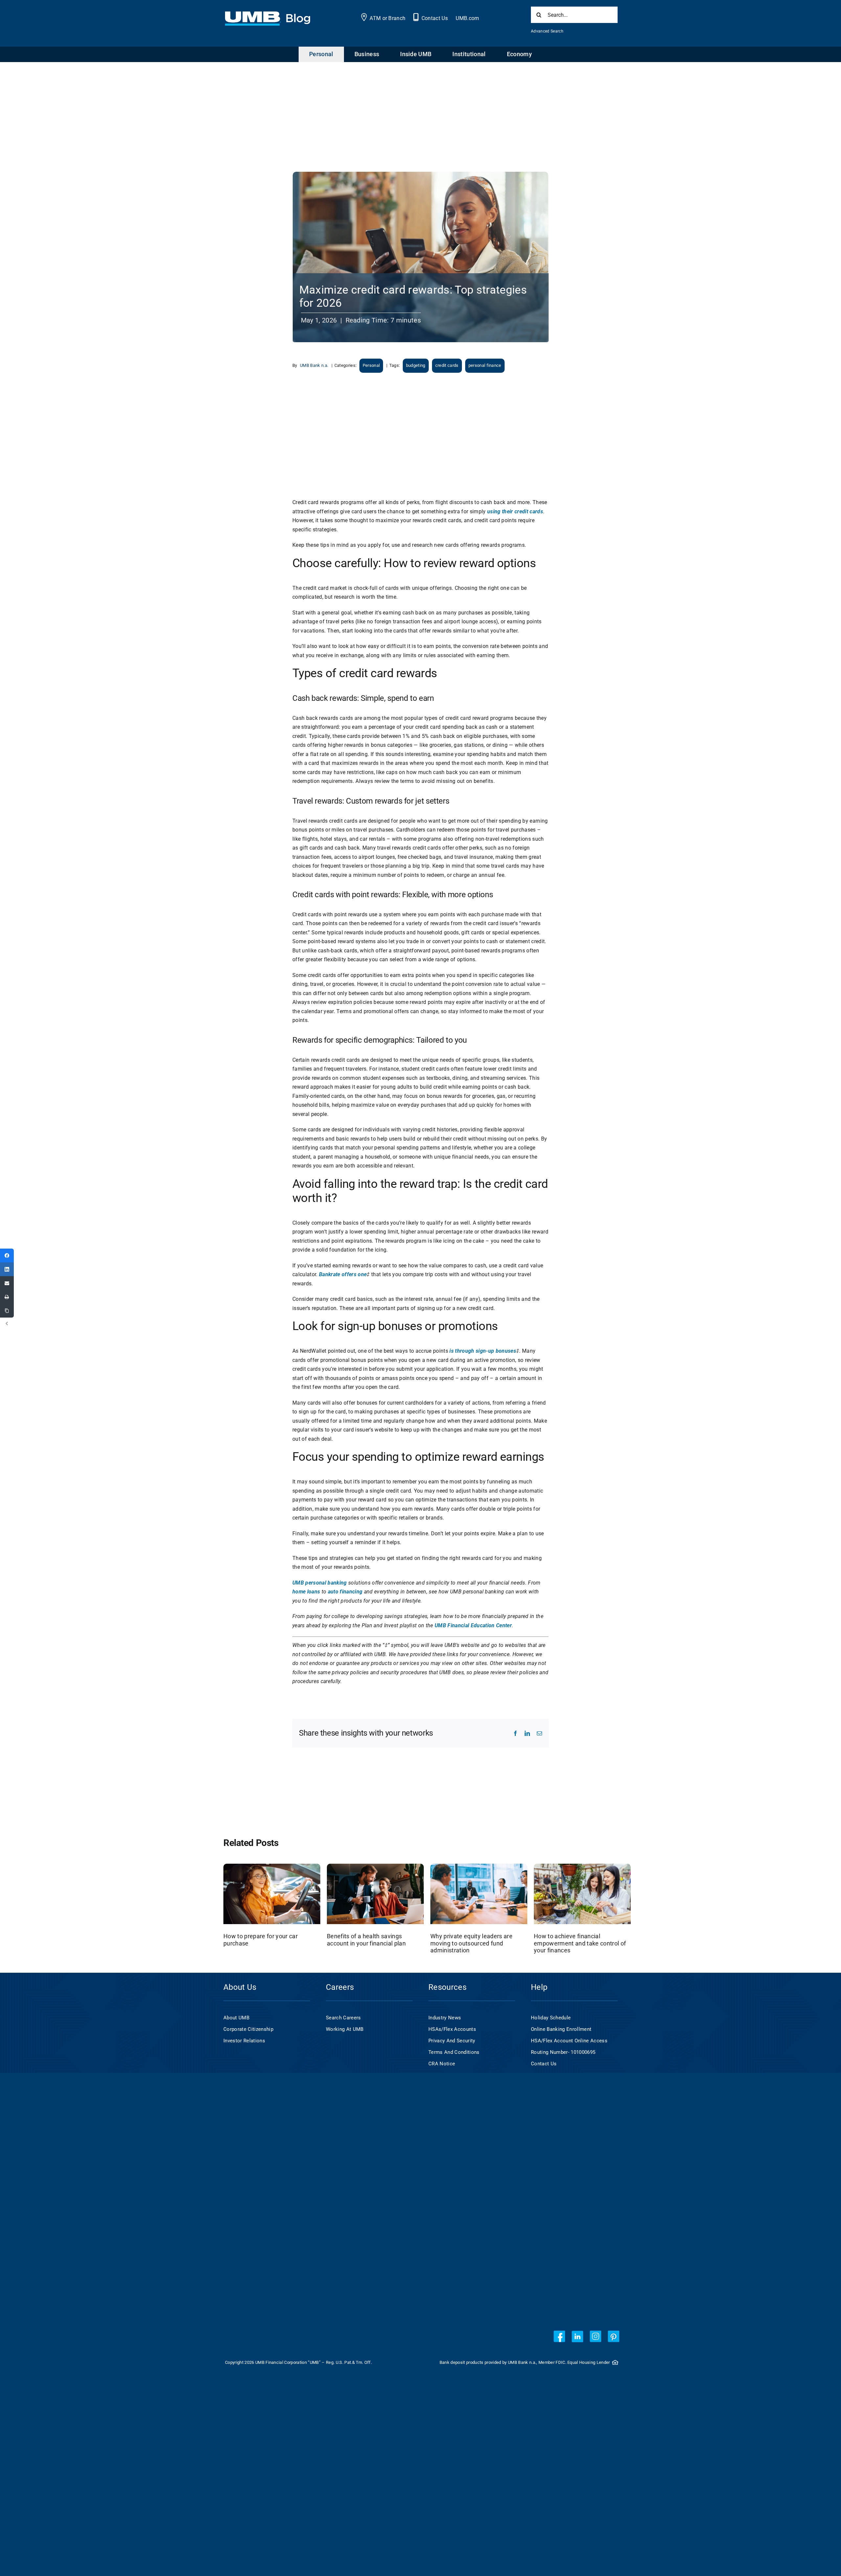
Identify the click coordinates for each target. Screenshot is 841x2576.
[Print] (7, 1297)
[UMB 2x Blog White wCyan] (268, 15)
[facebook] (559, 2336)
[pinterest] (614, 2336)
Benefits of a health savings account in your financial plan (366, 1940)
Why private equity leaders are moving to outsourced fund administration (471, 1943)
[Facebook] (7, 1255)
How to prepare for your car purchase (261, 1940)
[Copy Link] (7, 1311)
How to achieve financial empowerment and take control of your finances (580, 1943)
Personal (371, 365)
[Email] (7, 1283)
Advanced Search (547, 31)
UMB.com (467, 18)
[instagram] (595, 2336)
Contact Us (435, 18)
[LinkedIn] (7, 1269)
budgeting (416, 365)
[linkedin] (577, 2336)
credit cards (447, 365)
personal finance (485, 365)
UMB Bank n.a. (314, 365)
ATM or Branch (387, 18)
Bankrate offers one (343, 1274)
